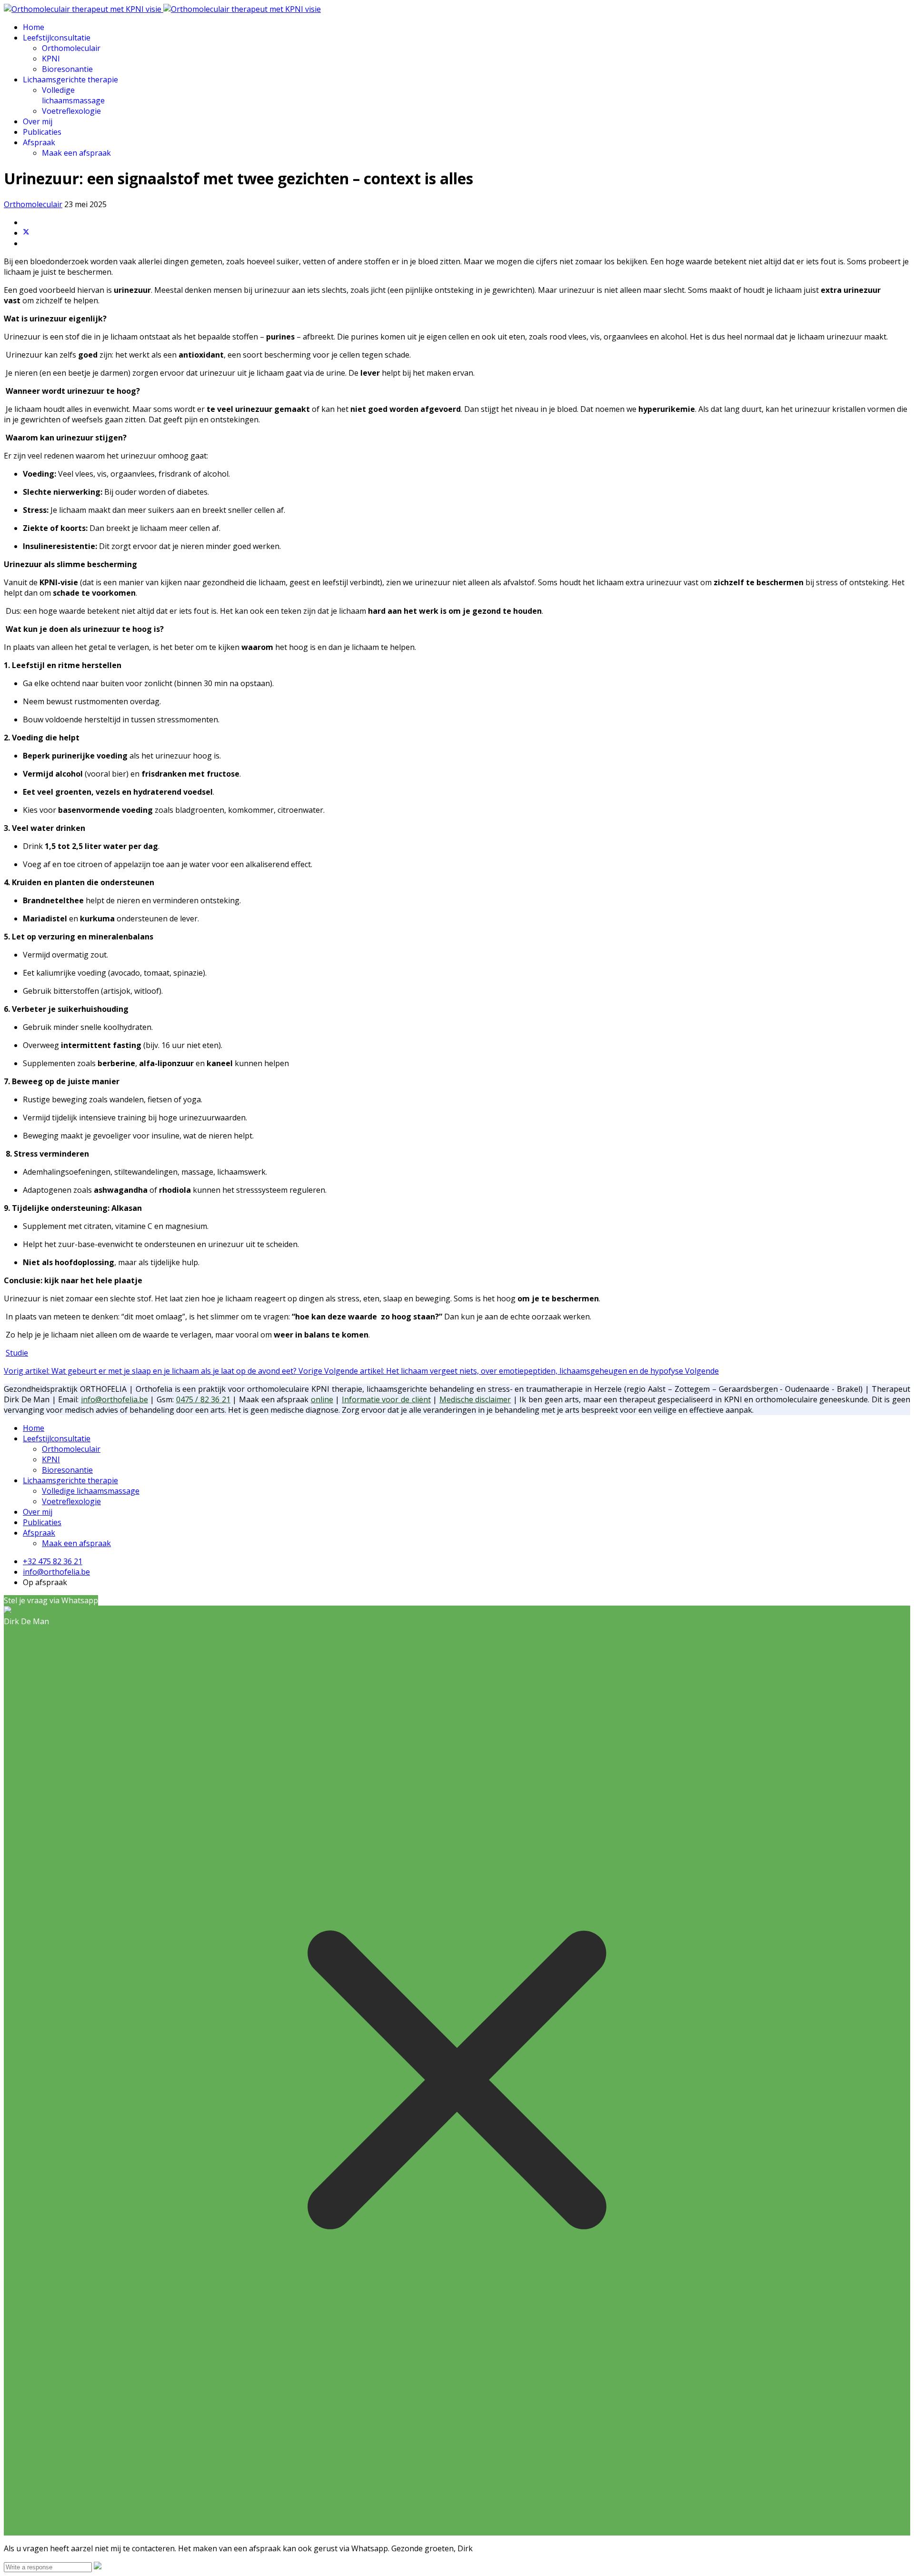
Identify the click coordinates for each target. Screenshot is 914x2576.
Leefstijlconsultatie (57, 38)
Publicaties (42, 132)
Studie (17, 1353)
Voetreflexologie (71, 111)
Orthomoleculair (71, 48)
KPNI (51, 59)
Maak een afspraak (76, 153)
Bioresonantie (67, 69)
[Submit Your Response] (98, 2566)
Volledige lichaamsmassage (73, 95)
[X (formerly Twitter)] (26, 233)
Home (34, 27)
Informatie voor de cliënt (386, 1399)
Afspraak (39, 142)
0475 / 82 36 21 (203, 1399)
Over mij (38, 121)
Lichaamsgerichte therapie (70, 80)
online (322, 1399)
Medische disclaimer (475, 1399)
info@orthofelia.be (114, 1399)
